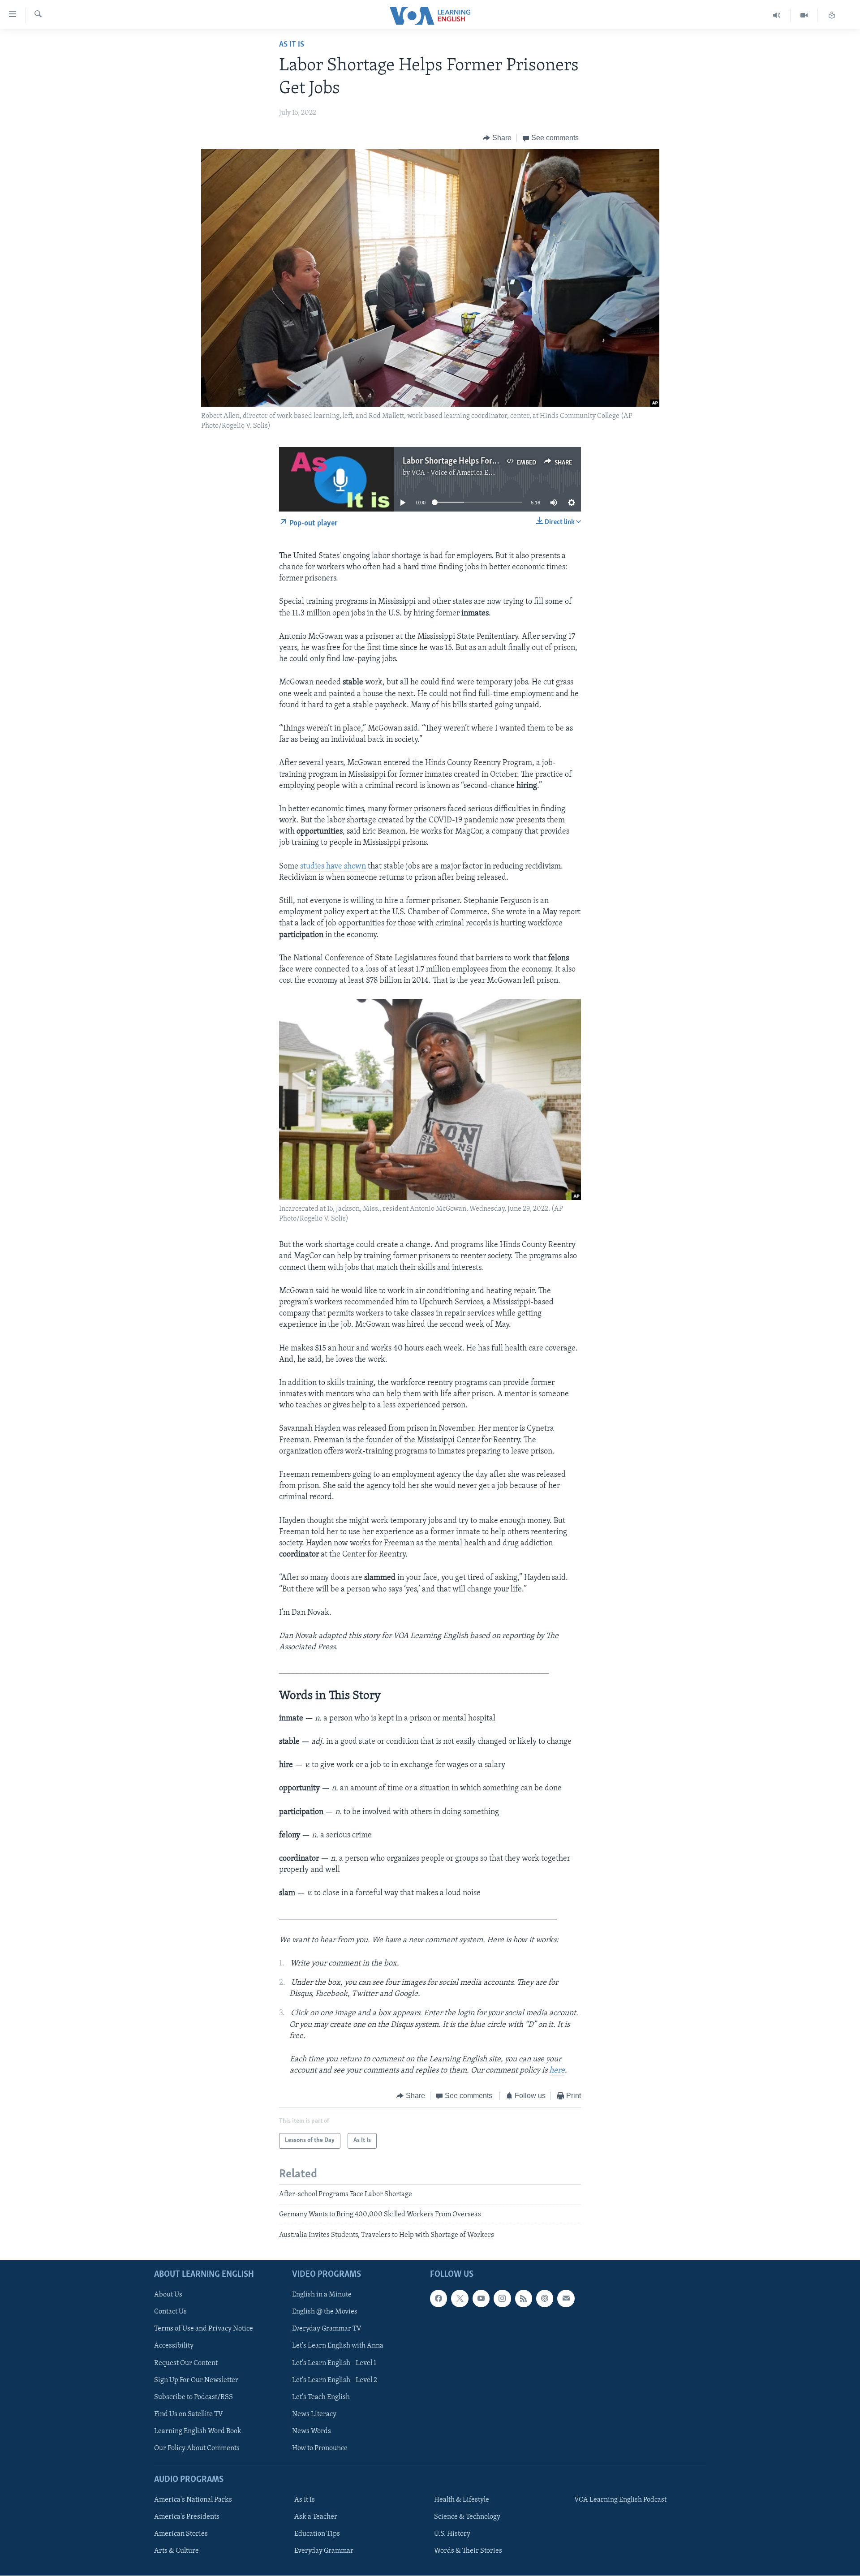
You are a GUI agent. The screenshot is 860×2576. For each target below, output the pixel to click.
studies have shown (333, 867)
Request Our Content (186, 2363)
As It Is (292, 45)
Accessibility (174, 2346)
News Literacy (314, 2414)
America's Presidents (187, 2517)
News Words (312, 2431)
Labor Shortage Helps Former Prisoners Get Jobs (488, 461)
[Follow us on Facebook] (439, 2298)
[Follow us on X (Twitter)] (460, 2298)
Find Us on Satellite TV (189, 2414)
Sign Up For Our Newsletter (196, 2380)
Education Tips (317, 2534)
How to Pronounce (320, 2448)
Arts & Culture (176, 2551)
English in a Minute (322, 2295)
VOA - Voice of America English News (469, 473)
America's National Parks (193, 2500)
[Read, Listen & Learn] (832, 15)
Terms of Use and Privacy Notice (204, 2329)
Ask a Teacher (316, 2517)
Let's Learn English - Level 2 (335, 2380)
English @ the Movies (325, 2312)
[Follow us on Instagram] (502, 2298)
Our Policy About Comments (197, 2448)
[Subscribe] (566, 2298)
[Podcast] (545, 2298)
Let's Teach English (321, 2397)
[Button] (497, 138)
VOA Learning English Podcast (620, 2500)
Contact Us (170, 2312)
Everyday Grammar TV (327, 2329)
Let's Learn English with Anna (338, 2346)
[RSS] (524, 2298)
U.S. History (452, 2534)
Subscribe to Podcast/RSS (193, 2397)
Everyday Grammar (324, 2551)
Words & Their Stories (468, 2551)
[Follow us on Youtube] (481, 2298)
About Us (168, 2295)
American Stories (181, 2534)
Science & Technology (467, 2517)
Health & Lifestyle (462, 2500)
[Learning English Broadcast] (777, 15)
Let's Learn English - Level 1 (334, 2363)
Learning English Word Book (198, 2431)
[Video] (804, 15)
